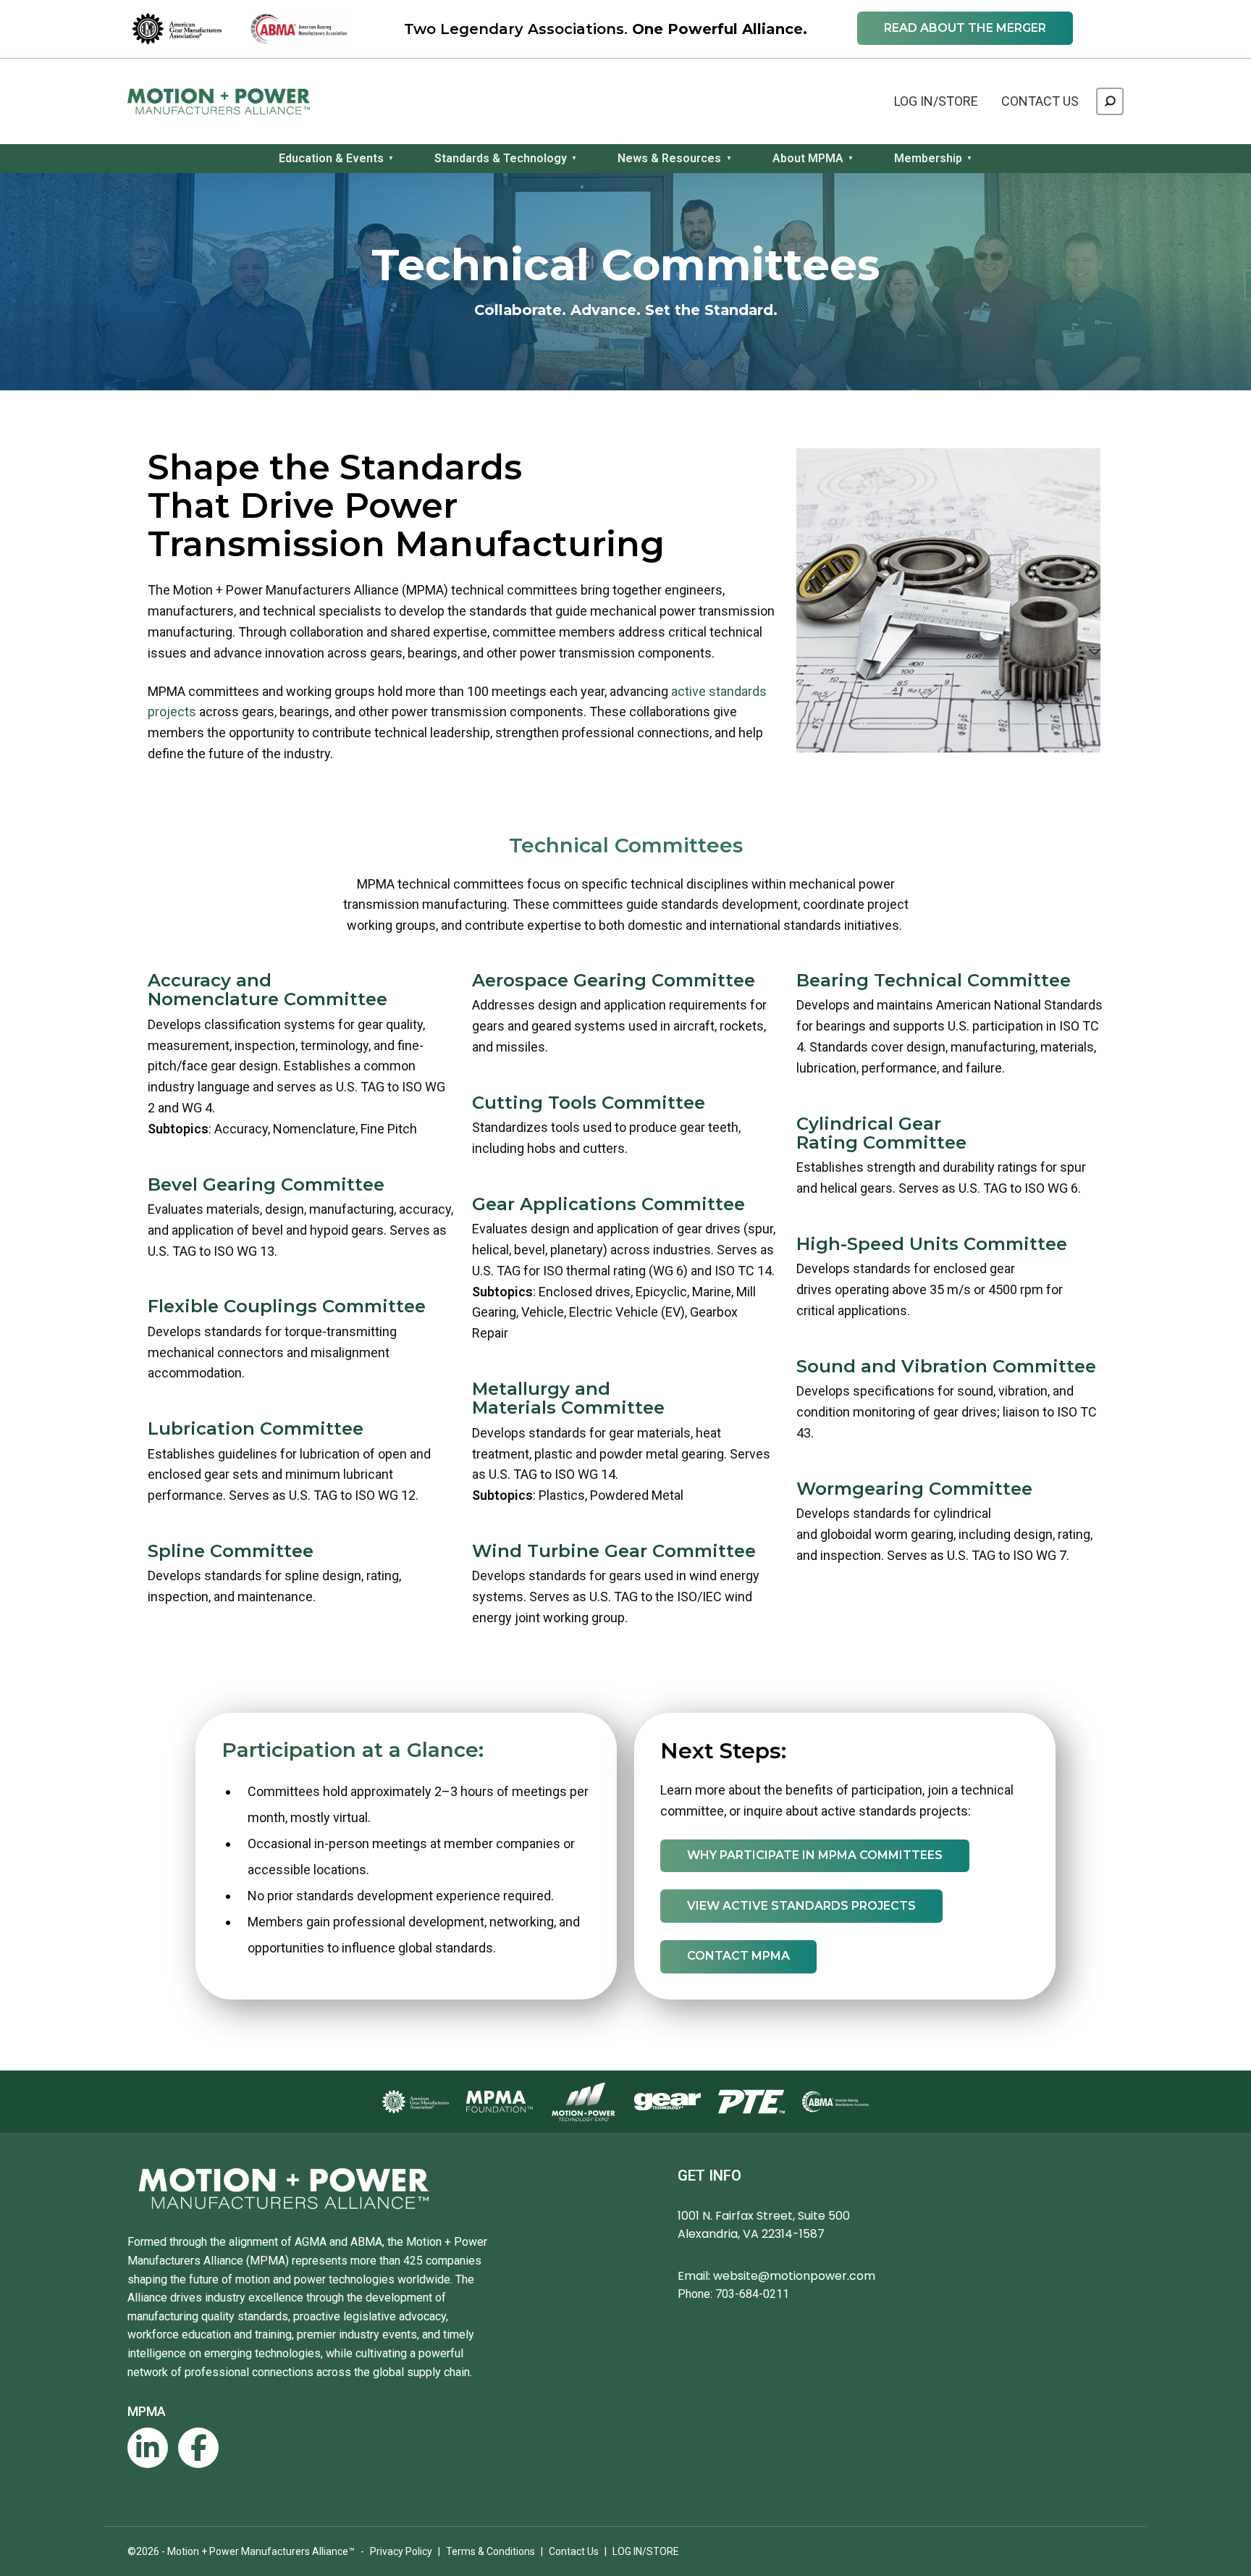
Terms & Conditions (490, 2551)
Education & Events (331, 158)
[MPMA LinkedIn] (148, 2448)
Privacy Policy (401, 2551)
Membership (928, 158)
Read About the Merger (965, 28)
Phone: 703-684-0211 (733, 2294)
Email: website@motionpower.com (776, 2276)
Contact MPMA (738, 1956)
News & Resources (669, 158)
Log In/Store (936, 101)
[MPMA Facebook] (198, 2448)
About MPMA (808, 158)
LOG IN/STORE (646, 2551)
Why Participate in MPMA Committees (815, 1855)
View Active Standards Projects (801, 1906)
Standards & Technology (501, 158)
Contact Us (1040, 101)
